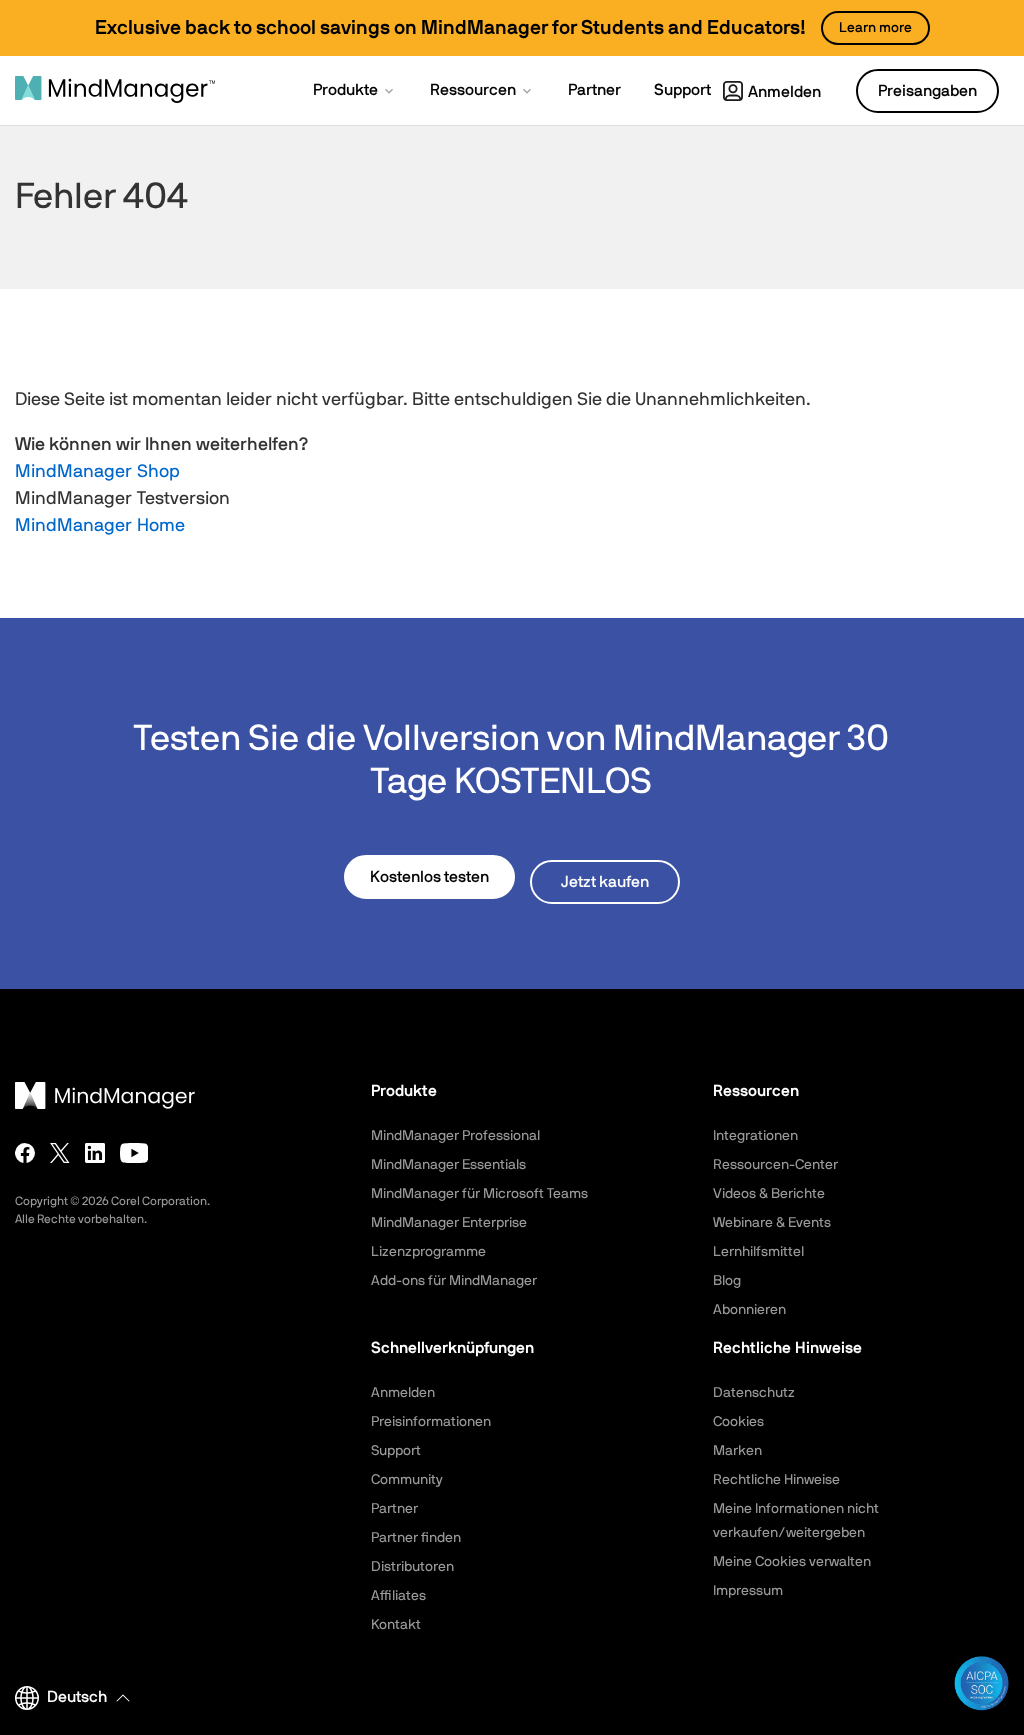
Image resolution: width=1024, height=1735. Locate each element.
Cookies (738, 1422)
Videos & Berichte (769, 1194)
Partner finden (416, 1538)
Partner (394, 1509)
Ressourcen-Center (775, 1165)
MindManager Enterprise (449, 1223)
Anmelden (784, 92)
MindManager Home (100, 526)
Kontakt (396, 1625)
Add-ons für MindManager (454, 1281)
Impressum (748, 1591)
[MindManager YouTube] (134, 1153)
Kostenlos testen (429, 877)
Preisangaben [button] (927, 91)
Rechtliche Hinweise (776, 1480)
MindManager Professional (455, 1136)
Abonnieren (749, 1310)
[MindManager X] (60, 1153)
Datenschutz (754, 1393)
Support (396, 1451)
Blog (727, 1281)
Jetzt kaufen (605, 882)
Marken (737, 1451)
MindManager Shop (97, 472)
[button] (355, 92)
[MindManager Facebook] (25, 1153)
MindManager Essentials (448, 1165)
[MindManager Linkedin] (95, 1153)
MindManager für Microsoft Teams (479, 1194)
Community (407, 1480)
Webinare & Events (772, 1223)
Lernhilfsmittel (758, 1252)
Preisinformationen (431, 1422)
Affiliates (398, 1596)
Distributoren (412, 1567)
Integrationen (755, 1136)
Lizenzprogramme (428, 1252)
